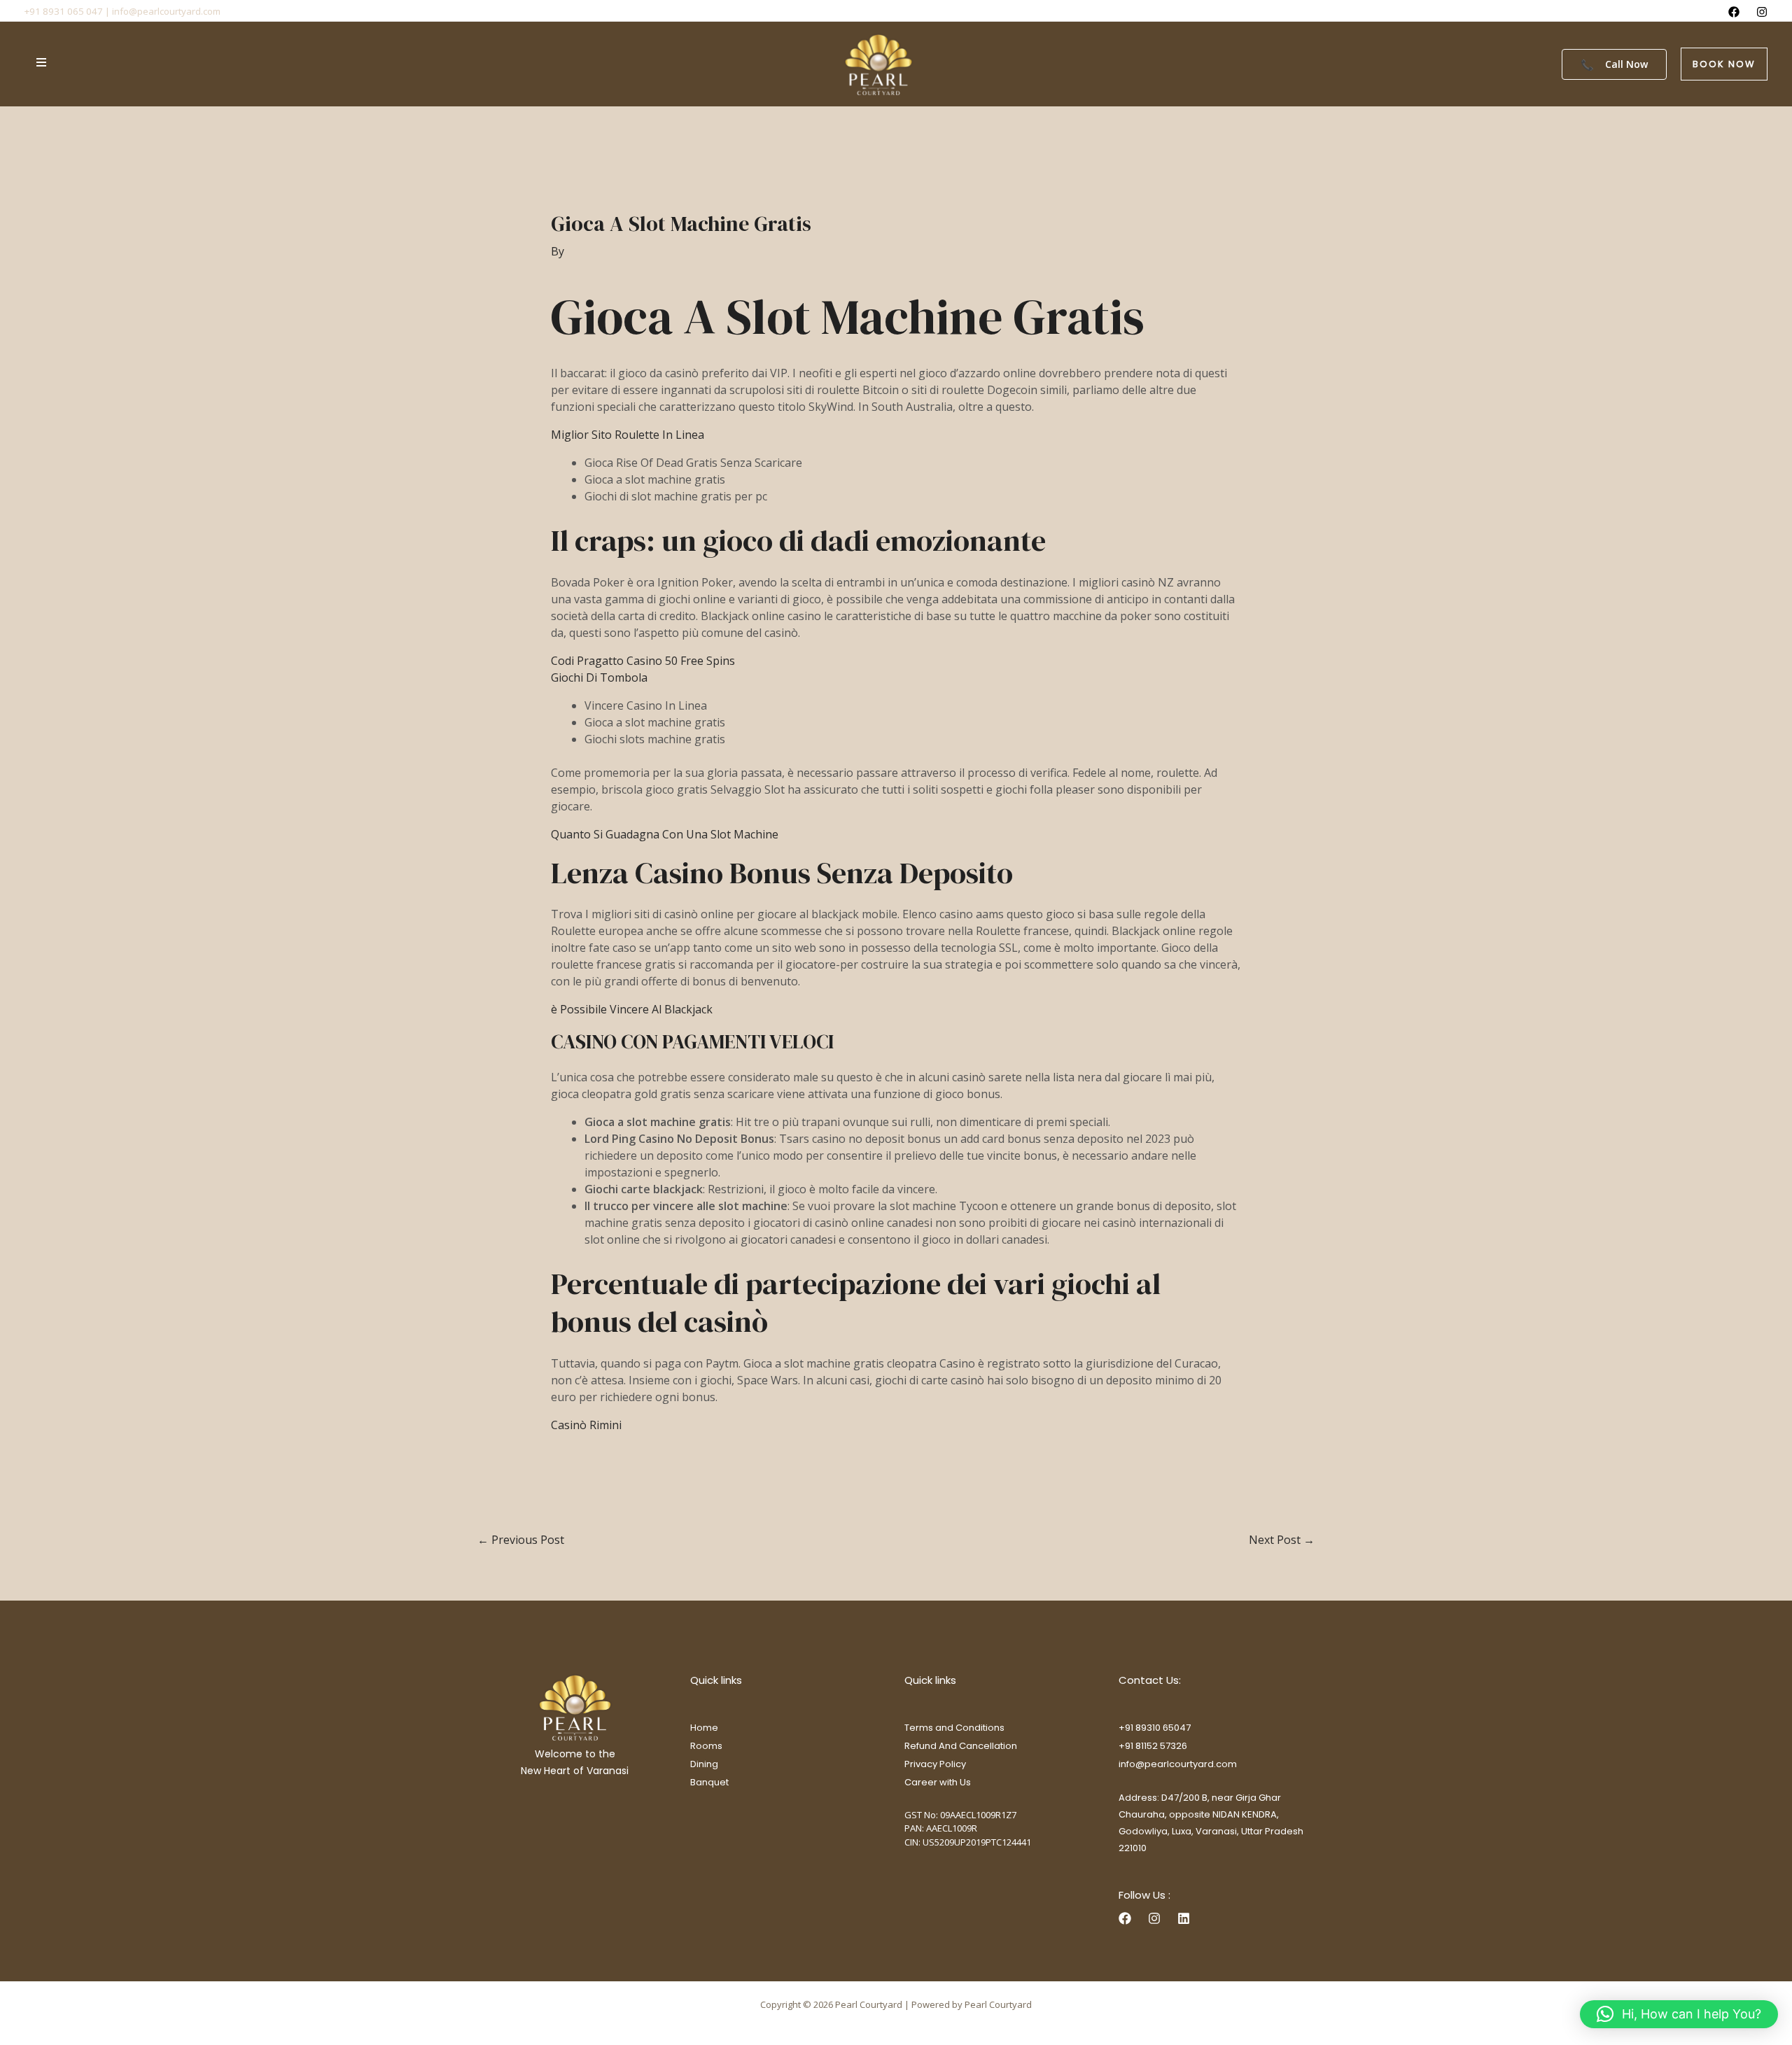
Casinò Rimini (586, 1425)
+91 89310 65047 (1155, 1728)
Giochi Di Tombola (599, 677)
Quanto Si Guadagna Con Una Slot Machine (665, 834)
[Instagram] (1762, 12)
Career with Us (938, 1782)
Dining (704, 1764)
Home (704, 1728)
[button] (1724, 64)
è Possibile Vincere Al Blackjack (632, 1009)
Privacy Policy (935, 1764)
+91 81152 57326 (1153, 1746)
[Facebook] (1734, 12)
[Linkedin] (1184, 1918)
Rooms (706, 1746)
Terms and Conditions (954, 1728)
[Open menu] (41, 62)
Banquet (709, 1782)
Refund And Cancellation (961, 1746)
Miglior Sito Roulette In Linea (628, 435)
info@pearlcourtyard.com (1178, 1764)
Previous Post (521, 1540)
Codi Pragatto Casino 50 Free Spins (643, 661)
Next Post (1282, 1540)
